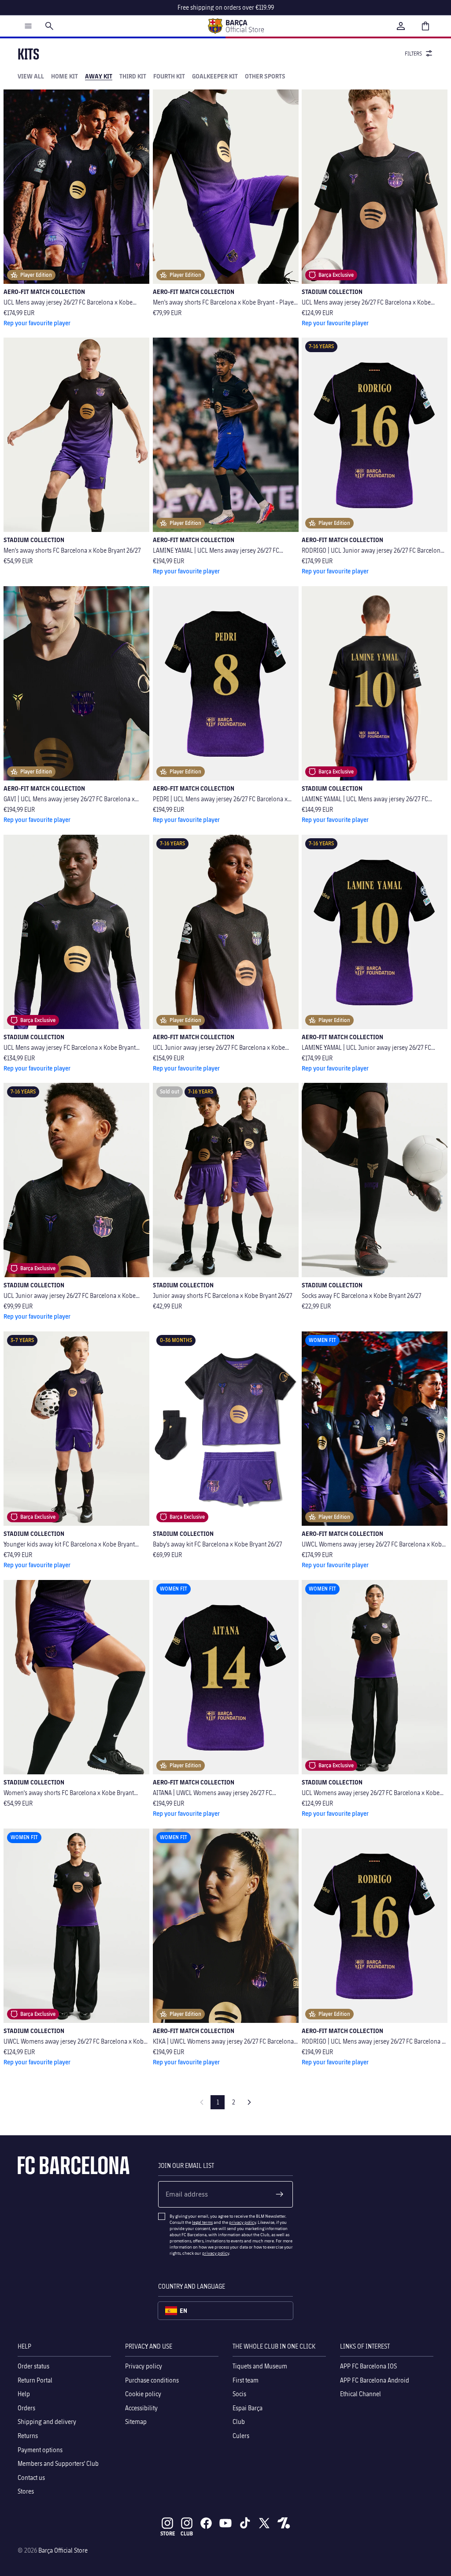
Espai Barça (248, 2407)
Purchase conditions (152, 2380)
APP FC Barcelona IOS (368, 2366)
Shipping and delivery (47, 2422)
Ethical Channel (360, 2394)
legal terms (202, 2222)
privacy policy (242, 2222)
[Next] (249, 2102)
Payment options (40, 2449)
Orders (26, 2407)
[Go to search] (49, 26)
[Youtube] (225, 2523)
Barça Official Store (63, 2550)
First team (246, 2380)
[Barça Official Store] (236, 26)
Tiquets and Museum (260, 2366)
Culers (241, 2436)
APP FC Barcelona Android (375, 2380)
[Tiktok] (245, 2523)
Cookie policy (143, 2394)
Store (168, 2533)
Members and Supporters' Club (58, 2463)
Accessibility (141, 2407)
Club (239, 2422)
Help (24, 2394)
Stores (26, 2491)
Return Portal (35, 2380)
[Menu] (28, 26)
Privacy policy (144, 2366)
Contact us (31, 2477)
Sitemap (136, 2422)
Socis (239, 2394)
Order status (33, 2366)
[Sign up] (280, 2194)
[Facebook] (206, 2523)
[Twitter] (264, 2523)
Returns (28, 2436)
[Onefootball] (284, 2523)
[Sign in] (401, 26)
